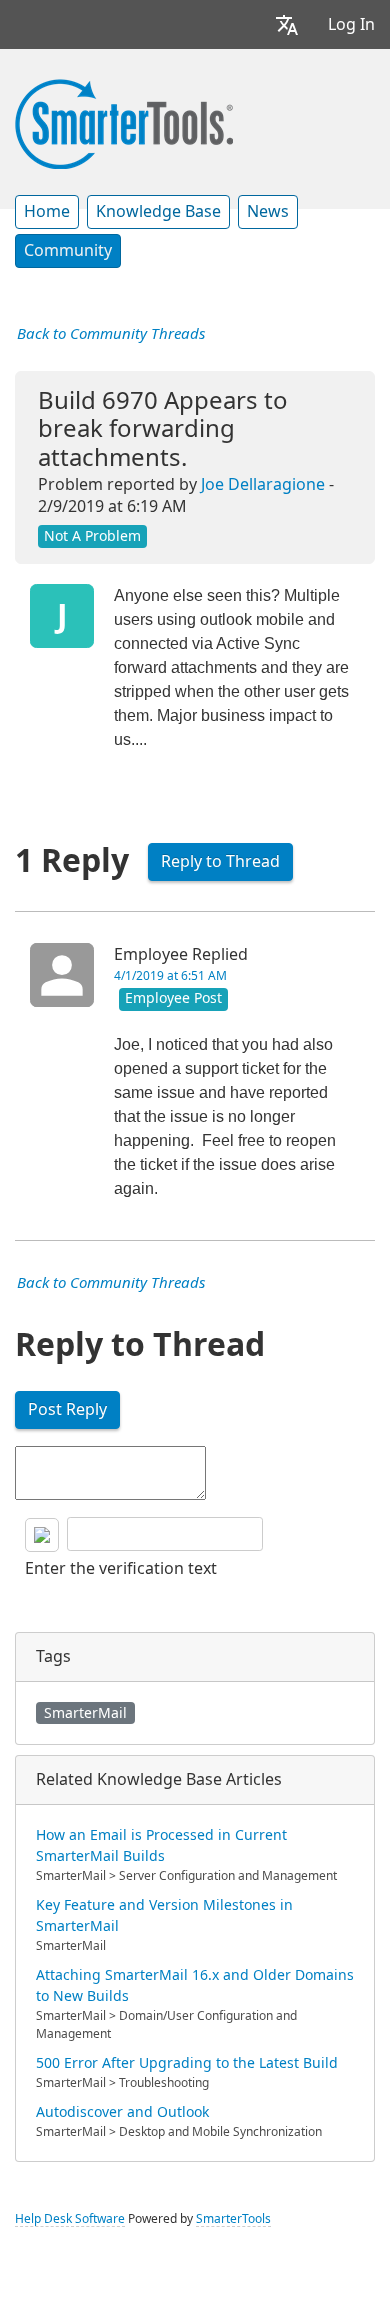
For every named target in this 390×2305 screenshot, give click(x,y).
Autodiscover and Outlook (122, 2112)
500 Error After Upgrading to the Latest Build (187, 2063)
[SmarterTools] (124, 122)
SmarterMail (85, 1713)
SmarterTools (233, 2219)
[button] (287, 24)
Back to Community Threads (111, 334)
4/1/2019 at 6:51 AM (170, 976)
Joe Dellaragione (263, 484)
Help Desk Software (70, 2219)
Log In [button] (351, 24)
